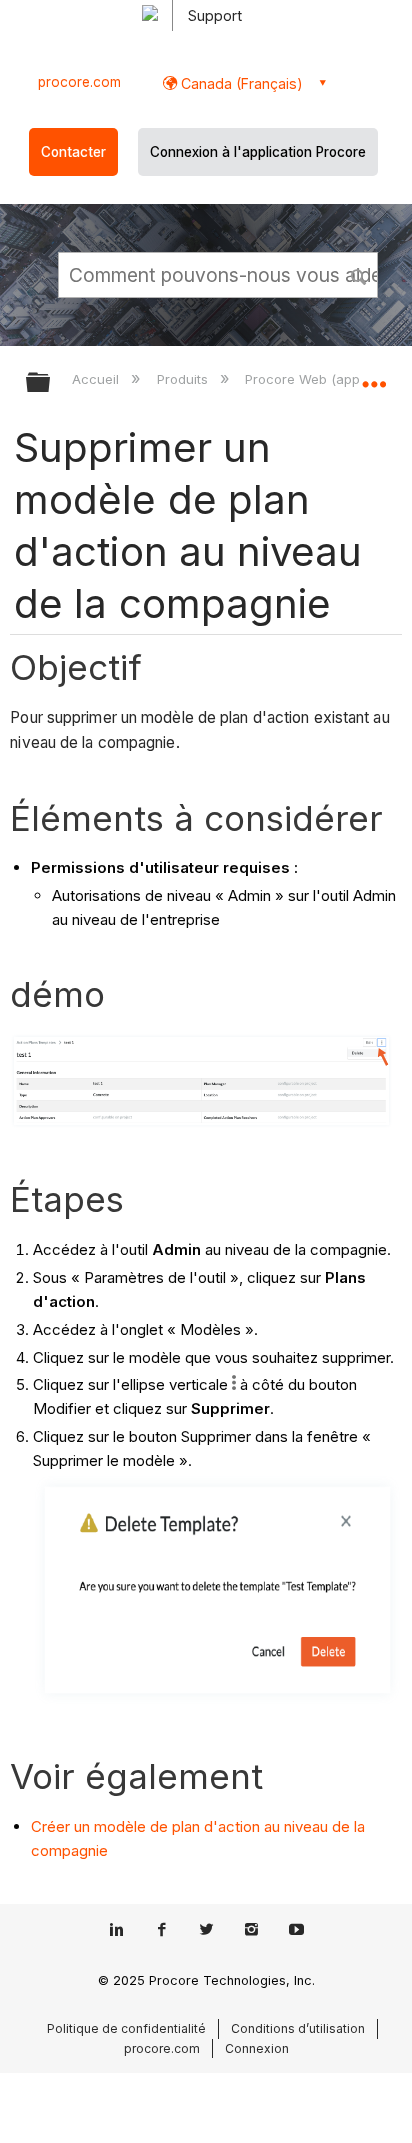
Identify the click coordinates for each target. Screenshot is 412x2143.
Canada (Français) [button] (240, 83)
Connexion (257, 2048)
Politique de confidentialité (126, 2028)
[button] (360, 274)
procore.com (79, 82)
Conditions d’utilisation (298, 2028)
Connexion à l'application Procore (258, 152)
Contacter (73, 152)
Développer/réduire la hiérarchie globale (51, 383)
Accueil (97, 379)
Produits (184, 379)
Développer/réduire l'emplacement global (374, 376)
